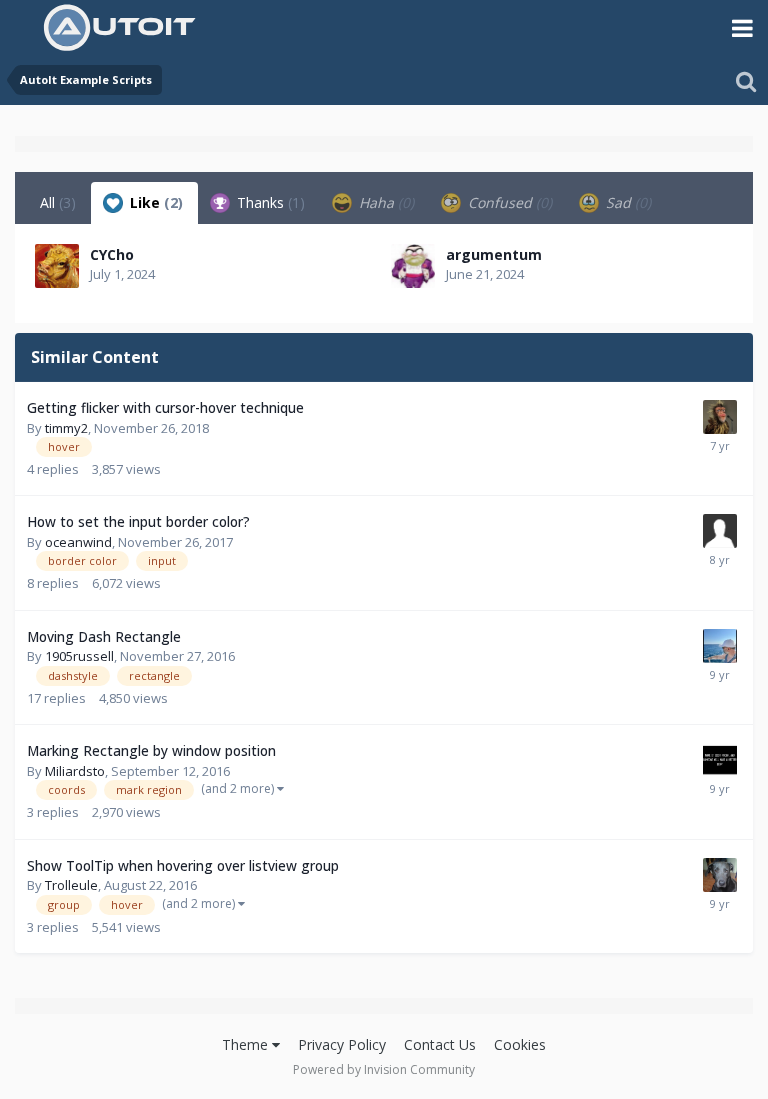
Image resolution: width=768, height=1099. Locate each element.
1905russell (79, 656)
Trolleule (71, 885)
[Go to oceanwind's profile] (720, 531)
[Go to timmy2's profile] (720, 417)
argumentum (494, 254)
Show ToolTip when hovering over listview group (183, 865)
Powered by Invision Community (384, 1069)
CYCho (112, 254)
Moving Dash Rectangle (104, 636)
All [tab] (58, 202)
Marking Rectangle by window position (151, 750)
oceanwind (78, 542)
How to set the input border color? (138, 521)
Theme (247, 1044)
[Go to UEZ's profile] (720, 646)
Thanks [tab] (269, 202)
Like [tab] (154, 202)
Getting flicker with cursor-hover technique (165, 407)
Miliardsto (75, 771)
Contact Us (440, 1044)
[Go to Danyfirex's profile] (720, 875)
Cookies (520, 1044)
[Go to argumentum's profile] (413, 266)
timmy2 (66, 428)
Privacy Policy (342, 1044)
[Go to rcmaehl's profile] (720, 760)
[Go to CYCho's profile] (57, 266)
